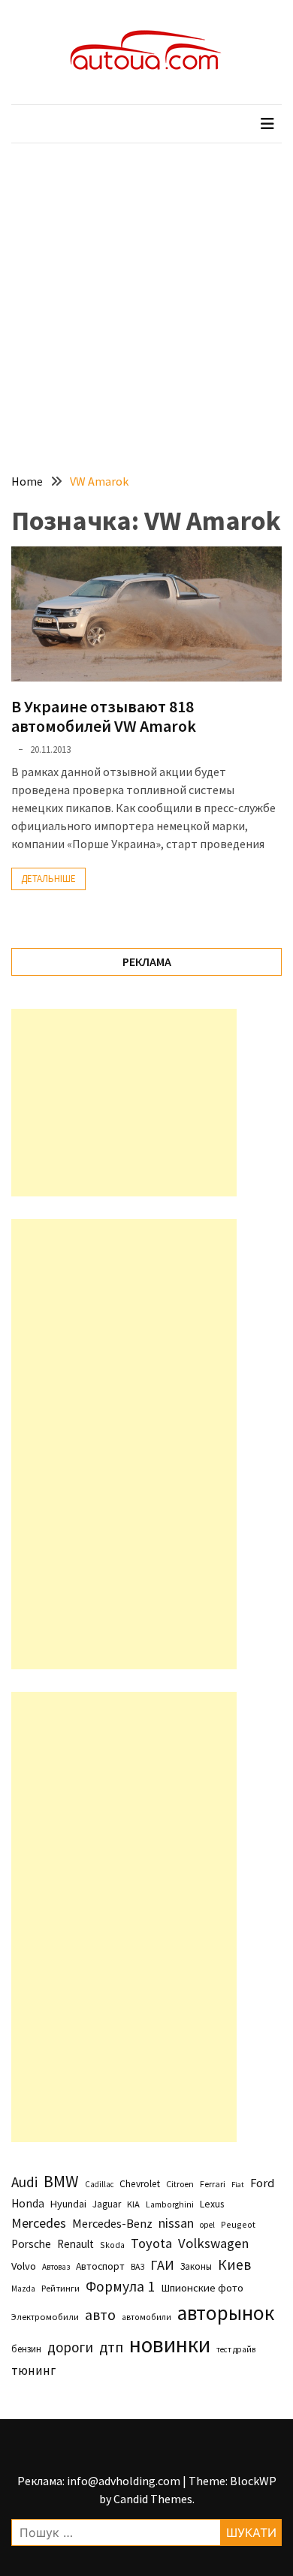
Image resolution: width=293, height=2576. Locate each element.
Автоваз (56, 2267)
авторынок (226, 2313)
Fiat (238, 2185)
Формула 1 (120, 2286)
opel (207, 2225)
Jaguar (107, 2204)
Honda (28, 2203)
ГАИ (162, 2265)
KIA (133, 2204)
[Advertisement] (146, 297)
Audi (24, 2182)
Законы (196, 2266)
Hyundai (68, 2204)
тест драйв (236, 2349)
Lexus (212, 2204)
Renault (76, 2244)
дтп (111, 2347)
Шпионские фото (202, 2288)
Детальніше (48, 879)
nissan (176, 2223)
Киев (234, 2265)
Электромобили (45, 2317)
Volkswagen (213, 2243)
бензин (26, 2349)
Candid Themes (153, 2499)
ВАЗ (137, 2267)
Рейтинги (60, 2288)
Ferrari (213, 2184)
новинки (170, 2344)
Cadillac (99, 2184)
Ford (262, 2183)
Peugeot (238, 2224)
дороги (70, 2347)
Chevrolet (140, 2184)
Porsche (31, 2244)
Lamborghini (170, 2204)
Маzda (23, 2289)
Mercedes (39, 2223)
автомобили (146, 2317)
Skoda (112, 2245)
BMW (61, 2181)
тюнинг (33, 2370)
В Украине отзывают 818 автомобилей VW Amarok (104, 716)
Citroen (180, 2184)
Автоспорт (100, 2266)
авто (100, 2315)
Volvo (24, 2266)
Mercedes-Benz (112, 2223)
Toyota (151, 2243)
